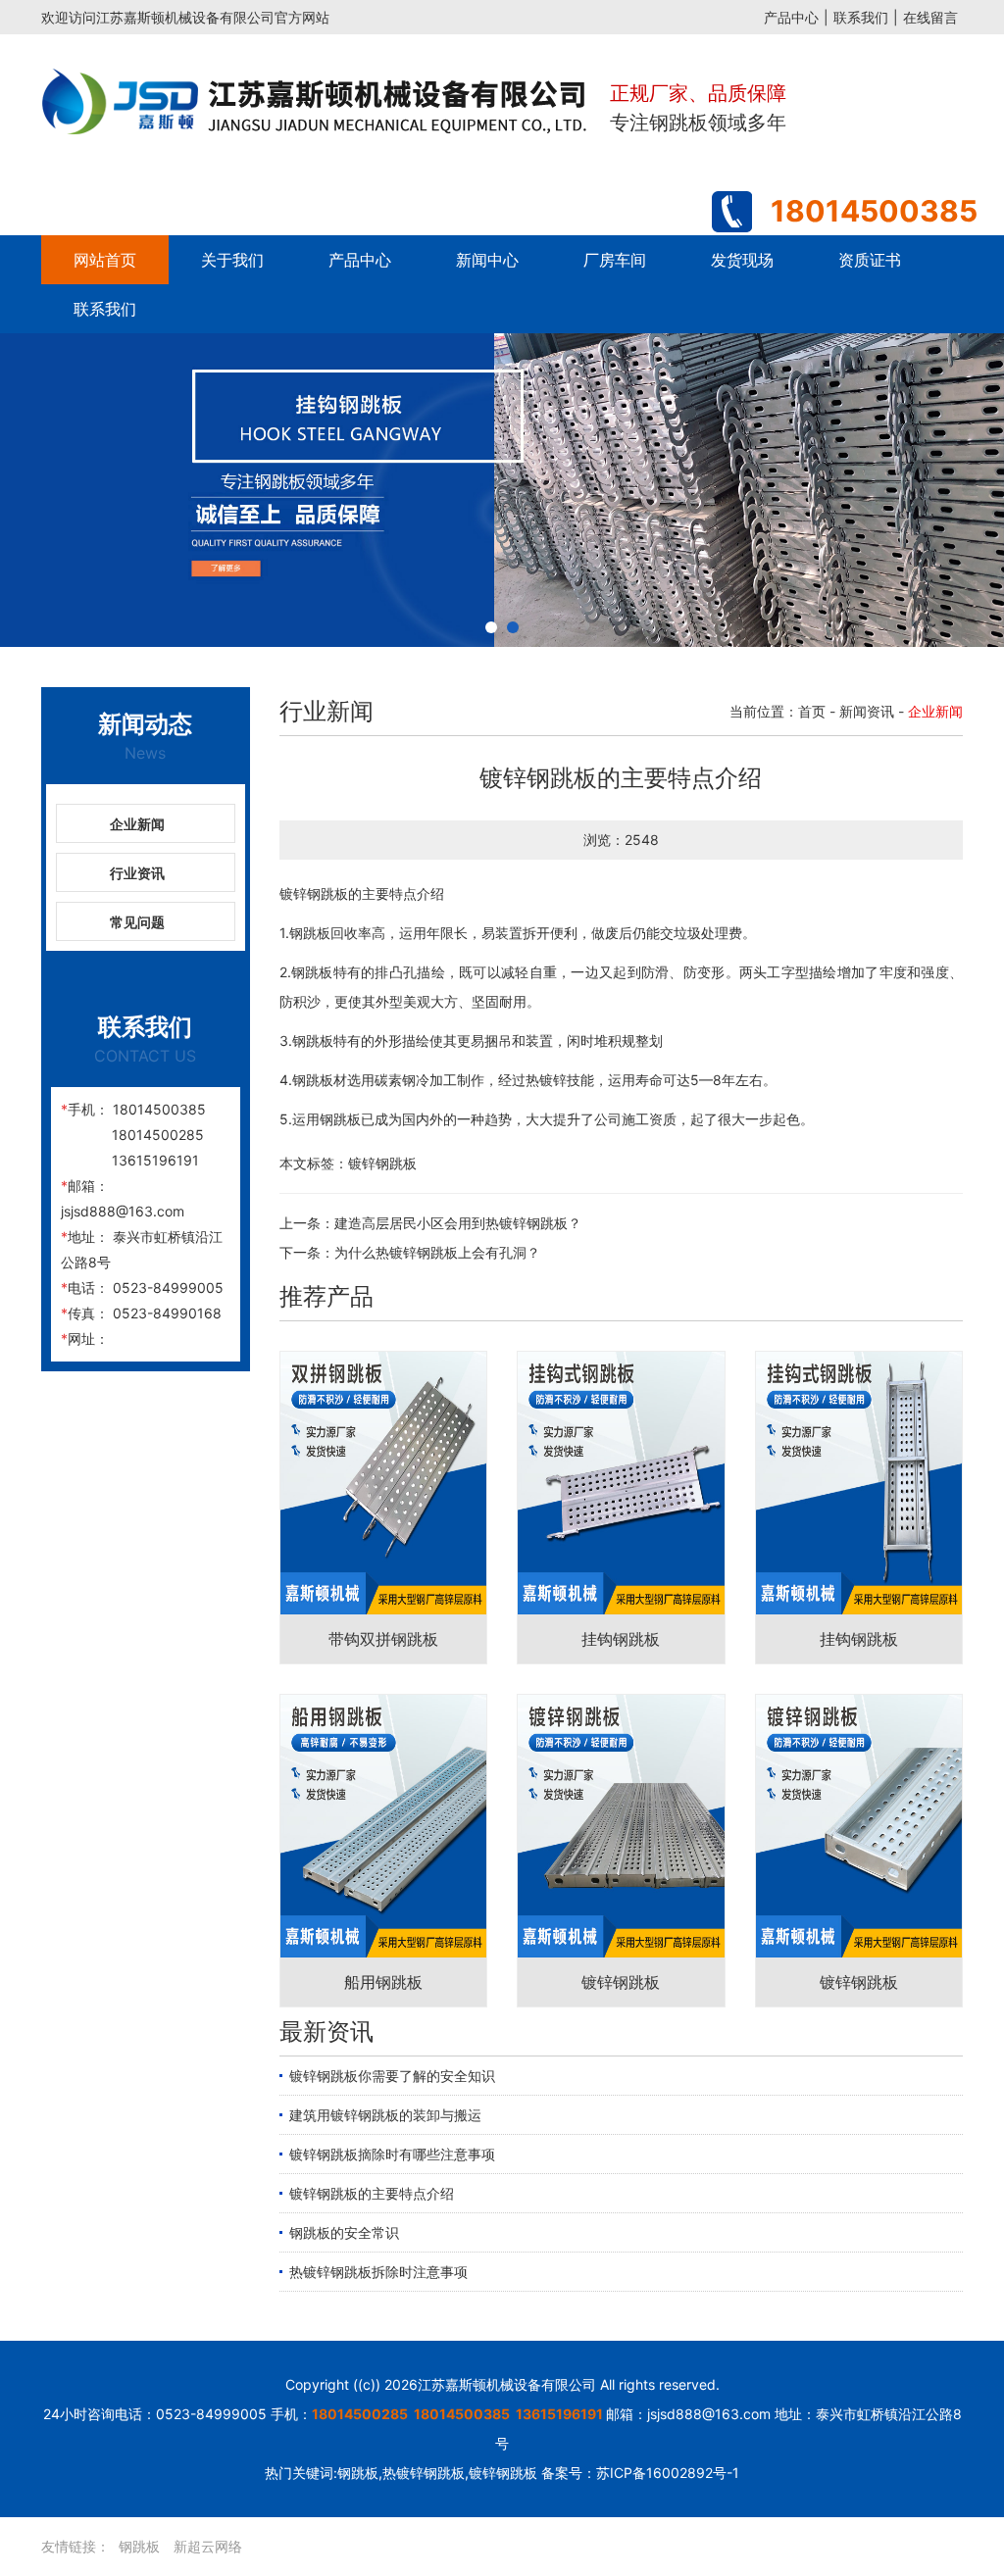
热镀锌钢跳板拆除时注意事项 (378, 2271)
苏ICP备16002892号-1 (668, 2472)
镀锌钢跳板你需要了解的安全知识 (392, 2075)
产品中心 (791, 17)
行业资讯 (137, 872)
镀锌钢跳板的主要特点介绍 (372, 2192)
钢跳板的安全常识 (344, 2231)
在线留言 (930, 17)
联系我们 (861, 17)
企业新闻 (137, 823)
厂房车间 (615, 260)
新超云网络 (208, 2545)
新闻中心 (487, 260)
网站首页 (105, 260)
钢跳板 (139, 2545)
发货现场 (742, 260)
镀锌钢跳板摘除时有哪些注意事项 (392, 2153)
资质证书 (870, 260)
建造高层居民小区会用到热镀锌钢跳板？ (458, 1222)
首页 (812, 710)
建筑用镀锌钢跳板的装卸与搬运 (385, 2114)
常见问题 (137, 921)
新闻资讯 (867, 710)
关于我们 (232, 260)
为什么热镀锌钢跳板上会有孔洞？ (437, 1251)
